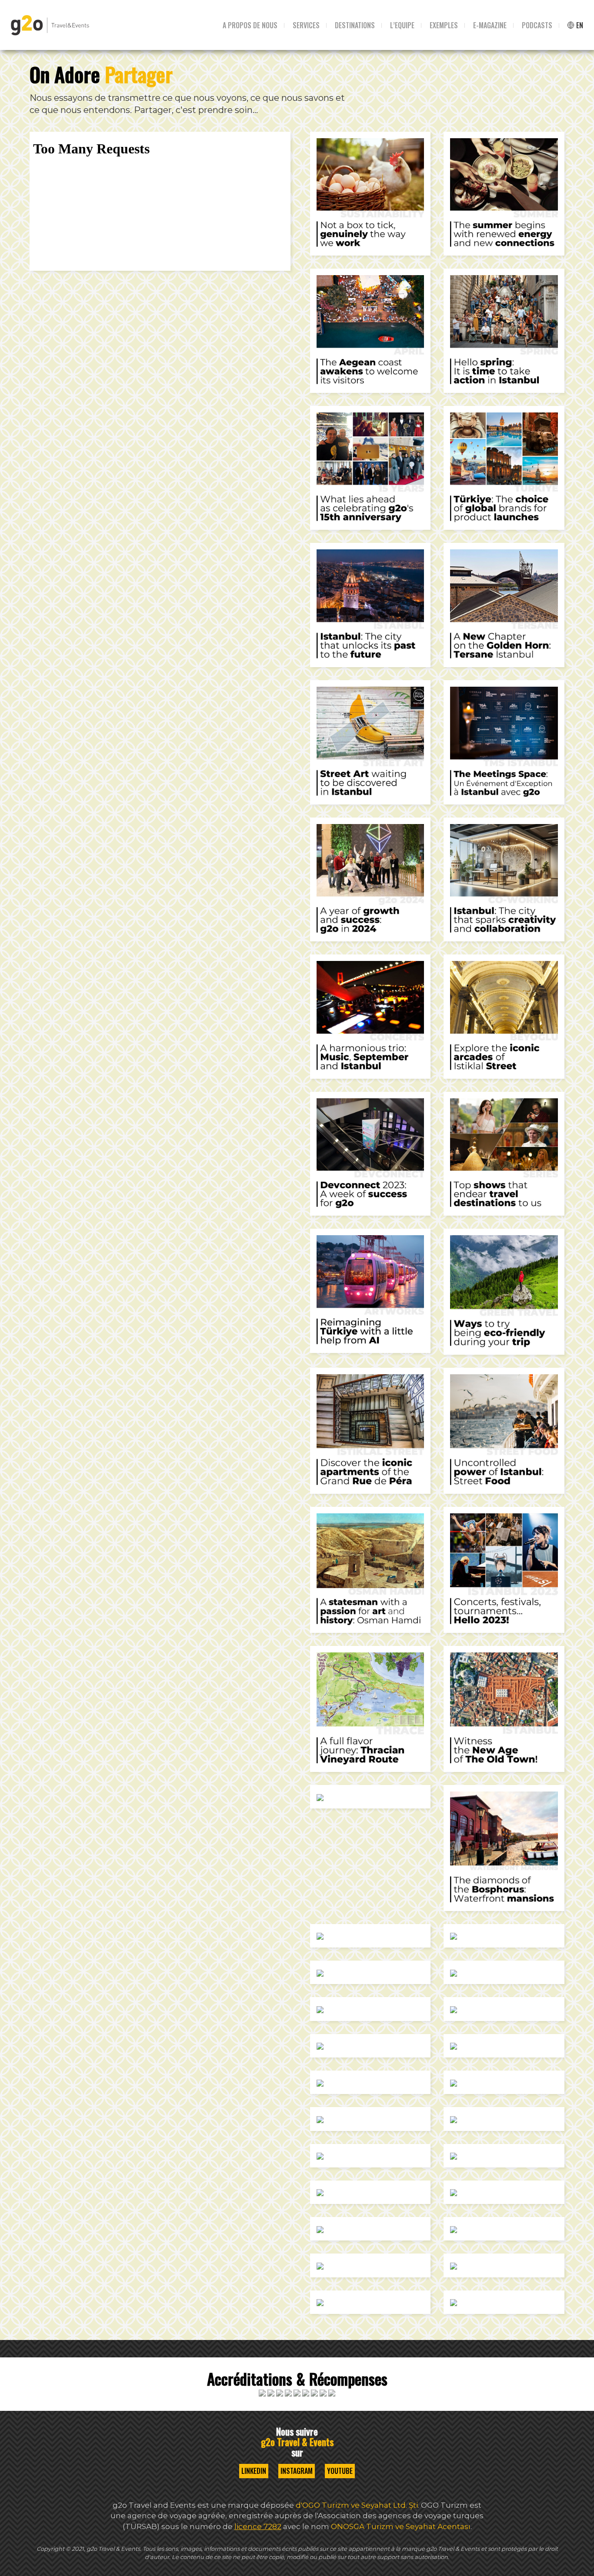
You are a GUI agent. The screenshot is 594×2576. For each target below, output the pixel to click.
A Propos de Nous (250, 25)
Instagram (297, 2471)
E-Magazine (490, 25)
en (579, 25)
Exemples (444, 25)
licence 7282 (258, 2526)
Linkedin (254, 2471)
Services (306, 25)
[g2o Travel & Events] (50, 25)
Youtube (340, 2471)
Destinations (355, 25)
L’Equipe (402, 25)
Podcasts (537, 25)
